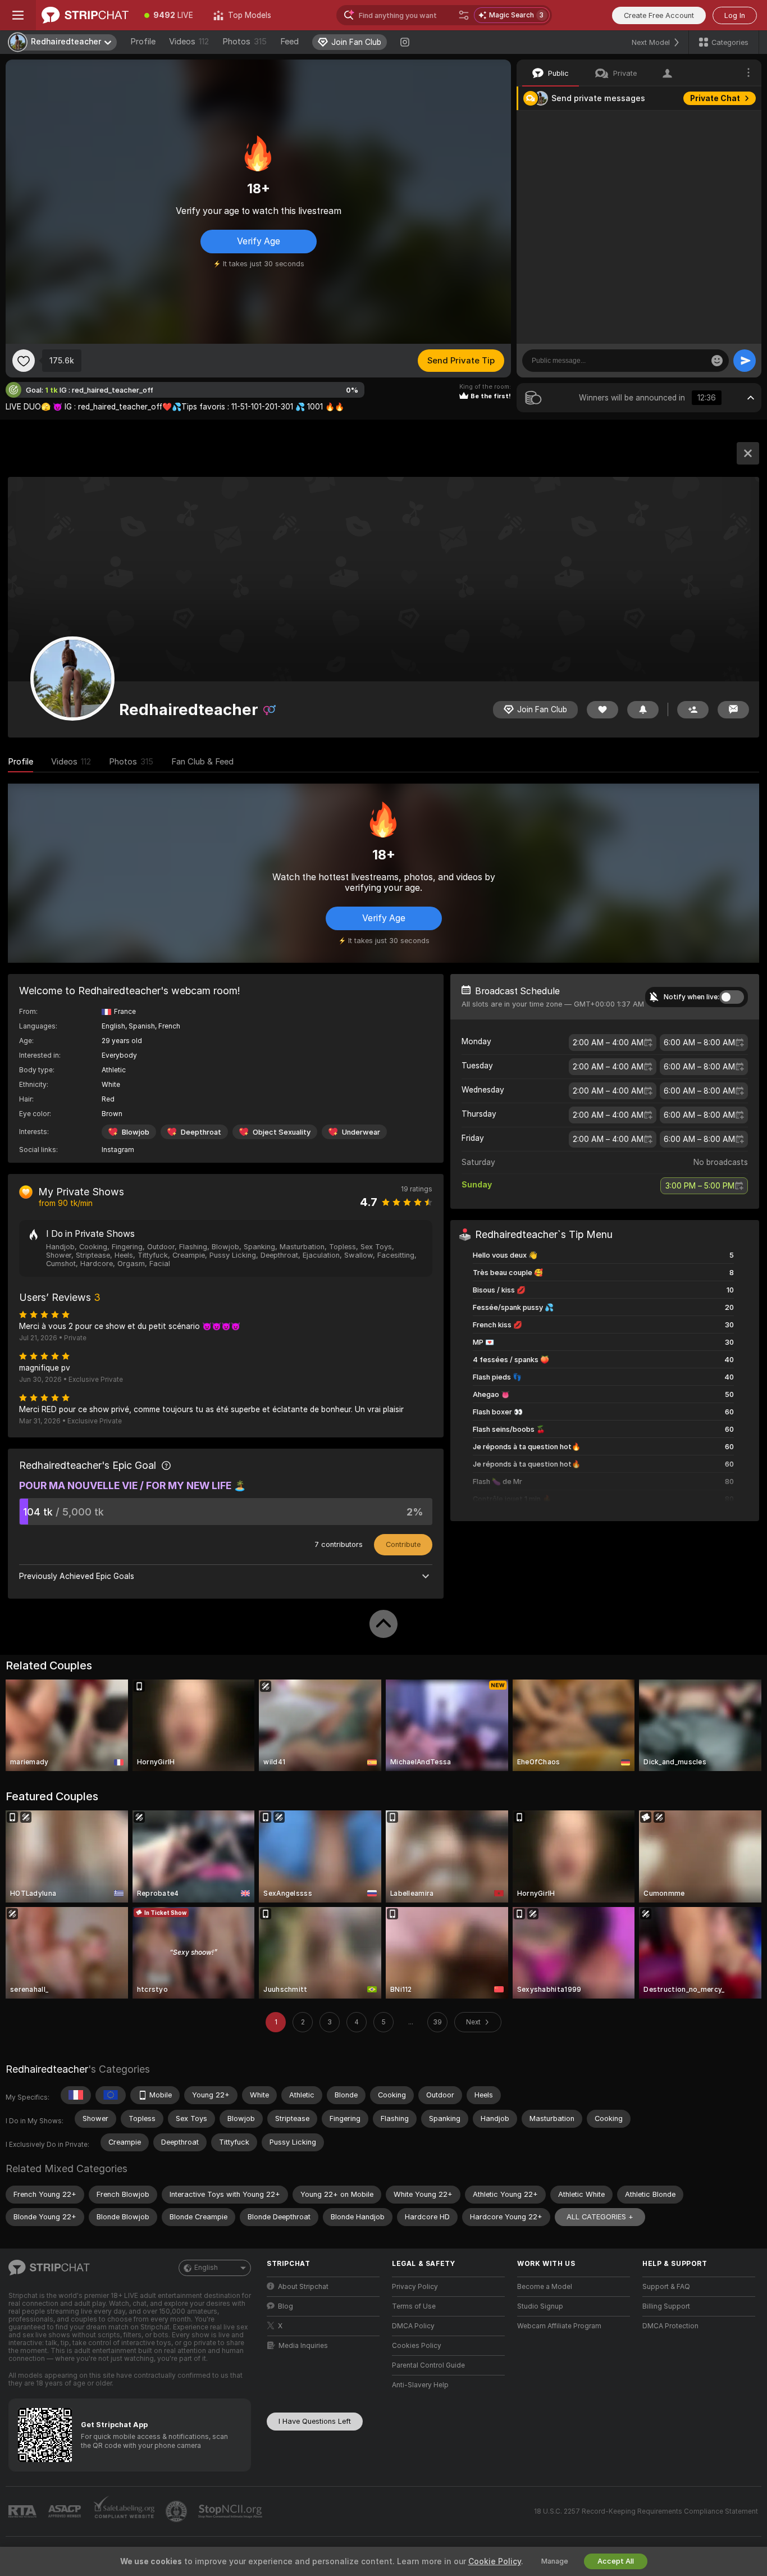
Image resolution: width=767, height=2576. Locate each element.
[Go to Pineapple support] (177, 2511)
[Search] (464, 15)
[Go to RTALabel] (24, 2512)
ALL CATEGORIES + (600, 2217)
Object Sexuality (282, 1132)
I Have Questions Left (315, 2421)
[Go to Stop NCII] (231, 2511)
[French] (76, 2095)
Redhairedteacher (47, 2069)
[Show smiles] (717, 361)
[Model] (748, 453)
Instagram (118, 1150)
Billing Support (666, 2306)
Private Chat (715, 98)
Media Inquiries (303, 2346)
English (206, 2268)
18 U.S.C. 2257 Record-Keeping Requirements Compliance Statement (646, 2511)
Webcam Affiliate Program (559, 2326)
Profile (143, 42)
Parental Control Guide (428, 2365)
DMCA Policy (413, 2326)
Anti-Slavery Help (420, 2385)
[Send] (745, 361)
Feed (289, 42)
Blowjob (136, 1132)
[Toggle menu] (18, 15)
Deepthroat (201, 1132)
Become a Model (545, 2287)
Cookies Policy (417, 2346)
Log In (735, 15)
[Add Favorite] (24, 361)
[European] (111, 2095)
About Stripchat (303, 2287)
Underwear (361, 1132)
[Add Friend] (693, 710)
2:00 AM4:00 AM (608, 1043)
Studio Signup (540, 2306)
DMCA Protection (670, 2326)
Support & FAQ (666, 2287)
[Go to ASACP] (66, 2511)
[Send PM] (733, 710)
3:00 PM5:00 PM (700, 1186)
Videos (189, 42)
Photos (245, 42)
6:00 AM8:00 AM (699, 1043)
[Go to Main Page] (85, 15)
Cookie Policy (495, 2561)
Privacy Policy (415, 2287)
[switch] (732, 997)
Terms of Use (414, 2306)
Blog (286, 2306)
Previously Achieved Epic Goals (77, 1576)
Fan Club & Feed (202, 762)
